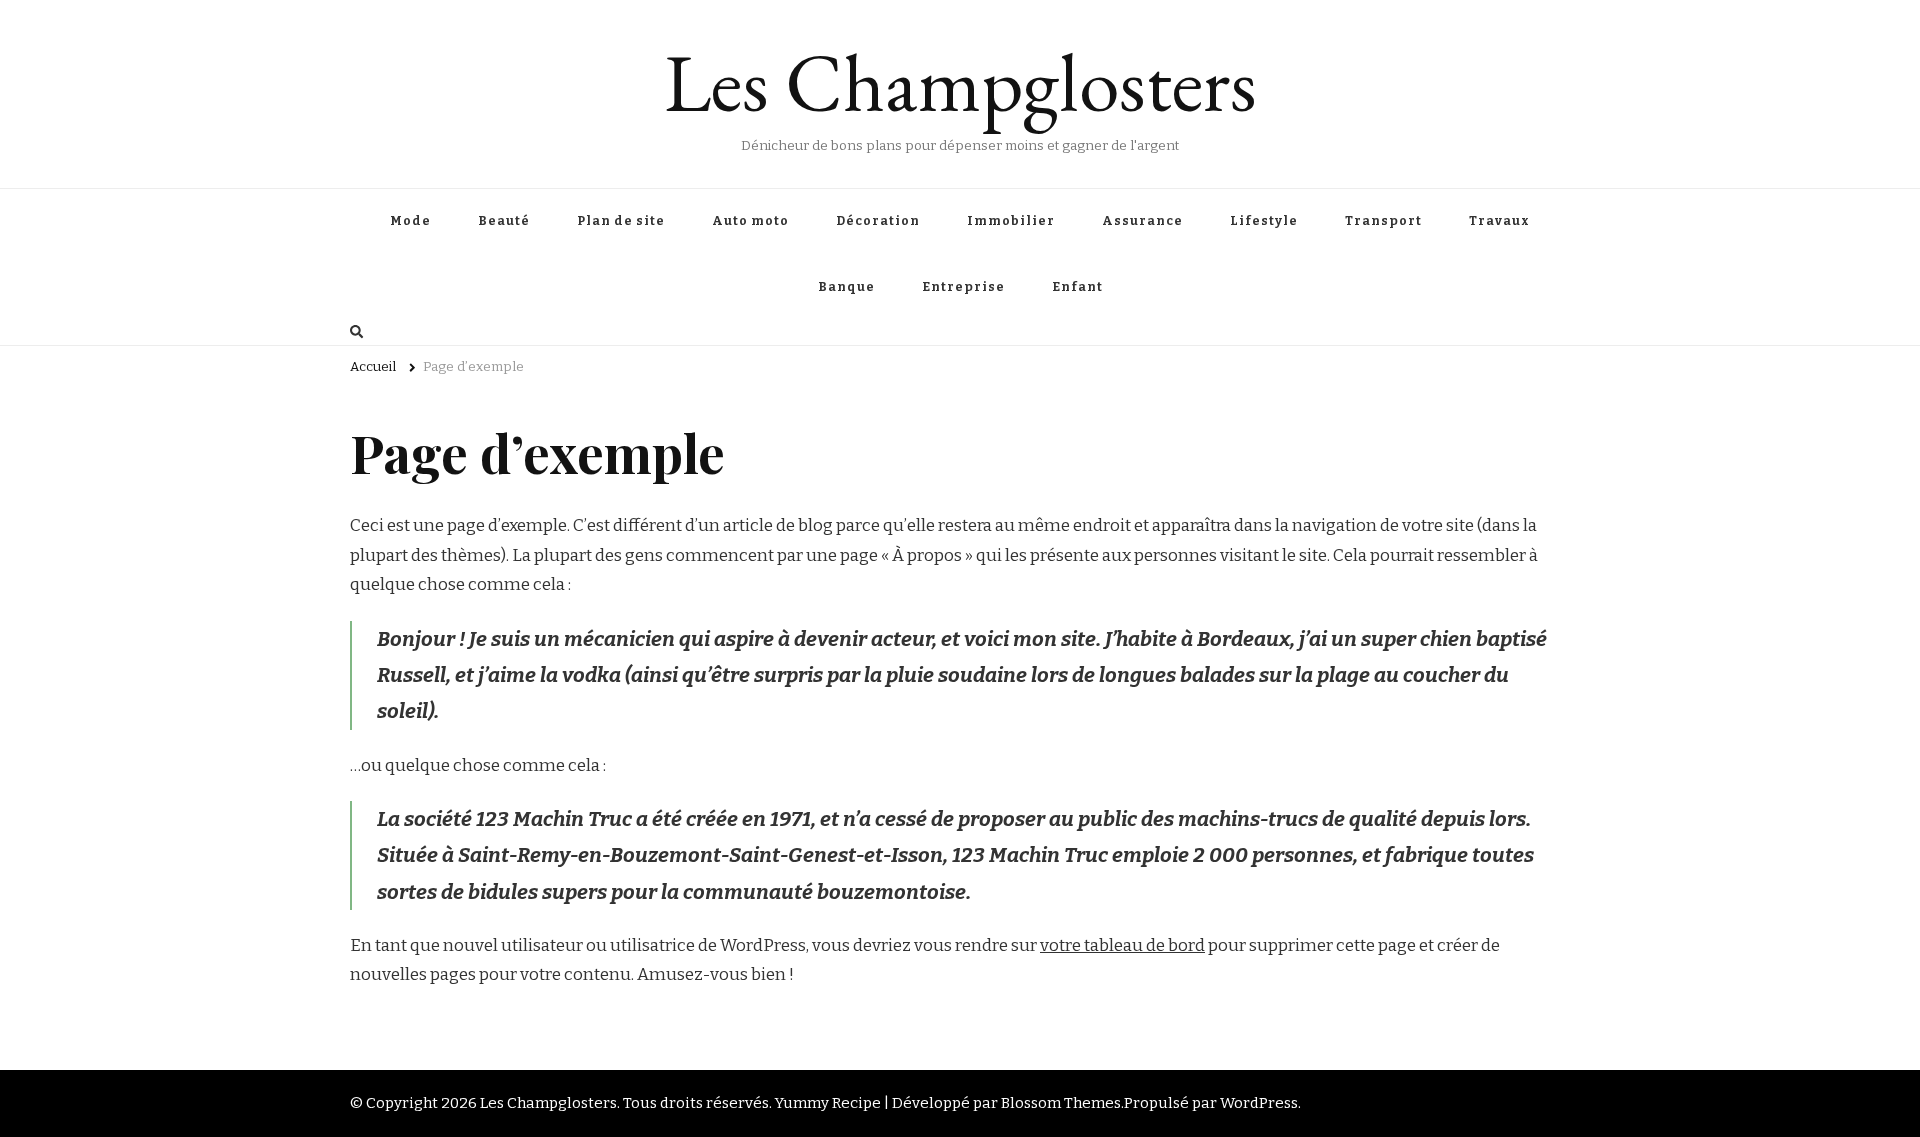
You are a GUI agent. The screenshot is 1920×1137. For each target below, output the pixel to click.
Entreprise (963, 287)
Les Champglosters (960, 82)
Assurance (1142, 221)
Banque (846, 287)
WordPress (1259, 1103)
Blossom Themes (1061, 1103)
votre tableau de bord (1122, 945)
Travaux (1499, 221)
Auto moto (750, 221)
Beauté (504, 221)
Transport (1383, 221)
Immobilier (1011, 221)
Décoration (878, 221)
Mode (410, 221)
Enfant (1077, 287)
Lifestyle (1264, 221)
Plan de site (621, 221)
